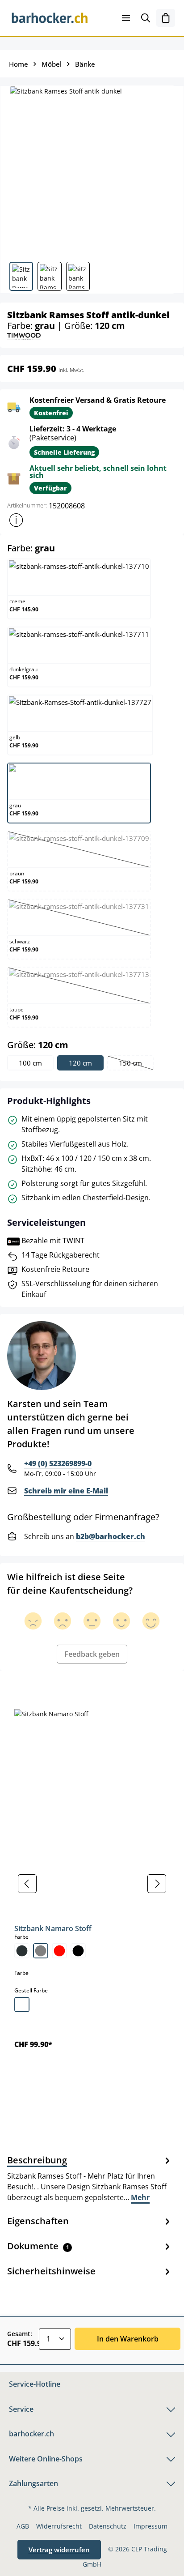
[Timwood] (24, 336)
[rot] (59, 1951)
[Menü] (126, 18)
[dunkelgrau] (22, 1951)
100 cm (30, 1063)
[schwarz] (78, 1951)
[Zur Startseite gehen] (50, 18)
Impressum (151, 2526)
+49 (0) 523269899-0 (58, 1463)
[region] (92, 1884)
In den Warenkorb (128, 2339)
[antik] (22, 2005)
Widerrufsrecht (59, 2526)
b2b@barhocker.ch (111, 1536)
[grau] (41, 1951)
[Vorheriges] (27, 1884)
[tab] (90, 2178)
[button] (16, 520)
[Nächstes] (157, 1884)
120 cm (80, 1063)
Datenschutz (108, 2526)
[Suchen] (146, 18)
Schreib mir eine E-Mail (66, 1491)
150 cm (136, 1064)
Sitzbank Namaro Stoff (53, 1928)
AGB (23, 2526)
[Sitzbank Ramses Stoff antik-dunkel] (92, 170)
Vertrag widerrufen (59, 2550)
